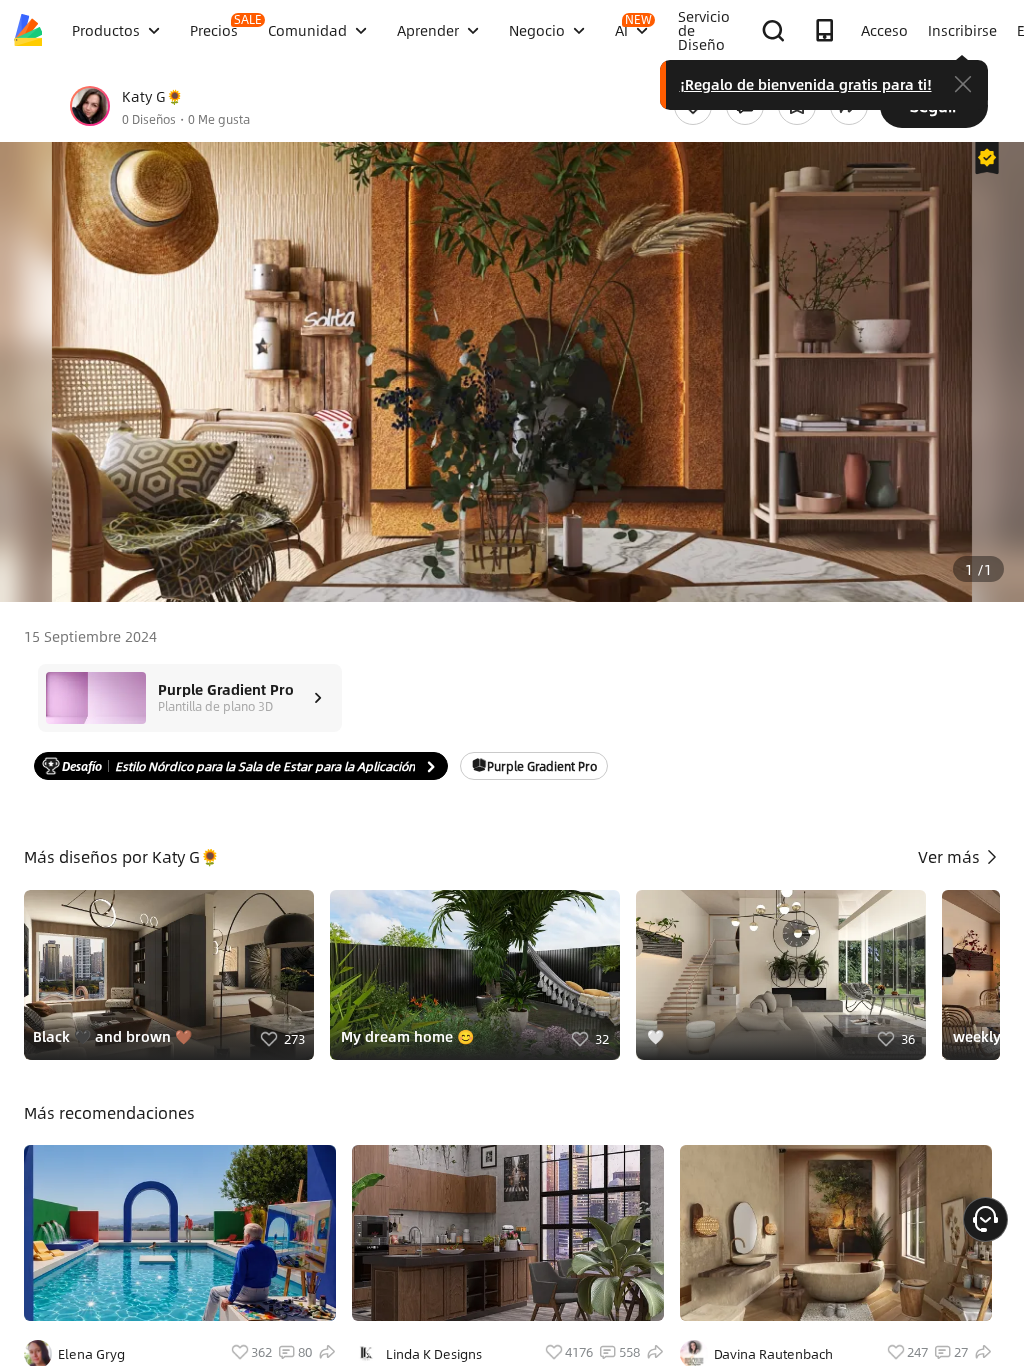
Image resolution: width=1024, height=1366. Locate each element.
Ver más (951, 856)
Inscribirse (962, 30)
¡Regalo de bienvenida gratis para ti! (806, 84)
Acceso (884, 30)
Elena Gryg (91, 1354)
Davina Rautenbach (773, 1354)
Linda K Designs (434, 1354)
